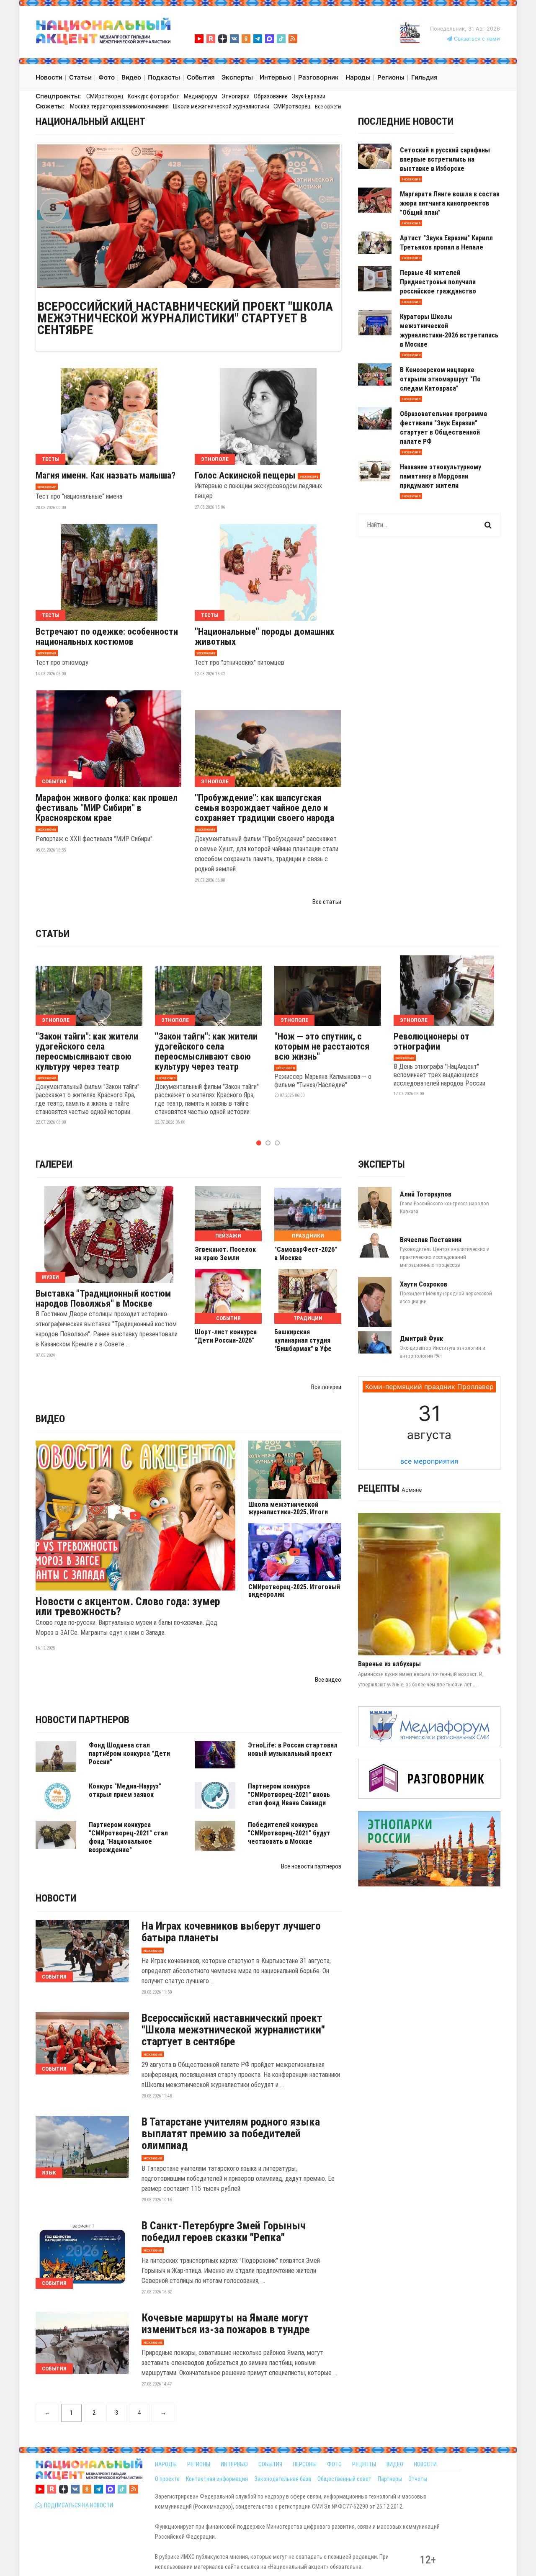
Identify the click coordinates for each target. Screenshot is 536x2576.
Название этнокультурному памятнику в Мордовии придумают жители (441, 476)
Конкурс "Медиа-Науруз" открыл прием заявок (125, 1790)
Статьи (53, 934)
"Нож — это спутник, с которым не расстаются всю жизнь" (322, 1047)
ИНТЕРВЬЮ (234, 2464)
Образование (271, 96)
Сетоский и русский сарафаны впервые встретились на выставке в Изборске (445, 159)
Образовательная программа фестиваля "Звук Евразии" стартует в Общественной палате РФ (443, 428)
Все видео (328, 1680)
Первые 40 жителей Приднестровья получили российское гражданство (438, 282)
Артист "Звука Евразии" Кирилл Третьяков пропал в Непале (446, 243)
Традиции (308, 1318)
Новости (56, 1898)
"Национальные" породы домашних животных (264, 637)
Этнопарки (236, 96)
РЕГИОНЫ (199, 2464)
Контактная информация (217, 2479)
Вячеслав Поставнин (431, 1240)
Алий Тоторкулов (426, 1194)
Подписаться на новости (77, 2505)
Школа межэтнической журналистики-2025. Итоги (288, 1508)
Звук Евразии (309, 96)
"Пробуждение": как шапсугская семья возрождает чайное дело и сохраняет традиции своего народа (264, 808)
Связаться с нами (476, 39)
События (54, 781)
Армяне (412, 1490)
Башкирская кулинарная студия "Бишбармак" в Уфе (303, 1340)
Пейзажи (228, 1236)
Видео (50, 1419)
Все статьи (327, 902)
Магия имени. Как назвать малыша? (106, 476)
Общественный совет (344, 2479)
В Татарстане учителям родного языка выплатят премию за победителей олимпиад (231, 2133)
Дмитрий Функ (421, 1339)
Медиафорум (201, 96)
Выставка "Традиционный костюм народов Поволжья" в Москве (103, 1299)
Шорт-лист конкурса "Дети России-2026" (226, 1336)
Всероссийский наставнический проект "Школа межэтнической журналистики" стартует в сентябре (185, 318)
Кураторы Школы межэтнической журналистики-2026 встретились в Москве (449, 331)
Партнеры (390, 2479)
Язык (49, 2173)
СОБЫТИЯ (270, 2464)
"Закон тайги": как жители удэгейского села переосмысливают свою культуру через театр (87, 1052)
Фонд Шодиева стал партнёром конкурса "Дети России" (129, 1754)
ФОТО (334, 2464)
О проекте (167, 2479)
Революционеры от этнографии (432, 1042)
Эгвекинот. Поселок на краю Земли (225, 1254)
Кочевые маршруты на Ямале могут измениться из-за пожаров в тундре (225, 2324)
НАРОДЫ (166, 2464)
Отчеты (418, 2479)
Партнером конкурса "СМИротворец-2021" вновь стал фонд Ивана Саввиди (289, 1795)
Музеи (50, 1277)
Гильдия (424, 77)
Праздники (308, 1236)
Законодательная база (283, 2479)
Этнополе (215, 459)
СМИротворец (105, 96)
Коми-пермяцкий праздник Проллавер (429, 1387)
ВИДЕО (395, 2464)
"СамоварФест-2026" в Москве (306, 1254)
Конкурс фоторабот (154, 96)
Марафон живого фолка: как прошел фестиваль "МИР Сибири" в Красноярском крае (107, 808)
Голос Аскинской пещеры (245, 476)
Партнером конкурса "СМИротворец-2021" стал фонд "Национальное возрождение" (128, 1837)
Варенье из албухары (389, 1664)
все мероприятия (429, 1461)
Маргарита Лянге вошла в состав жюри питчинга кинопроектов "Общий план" (450, 203)
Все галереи (326, 1387)
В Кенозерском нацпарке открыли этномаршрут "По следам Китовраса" (440, 379)
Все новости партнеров (311, 1866)
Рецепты (379, 1488)
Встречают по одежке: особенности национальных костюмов (107, 637)
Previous (25, 216)
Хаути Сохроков (424, 1284)
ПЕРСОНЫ (305, 2464)
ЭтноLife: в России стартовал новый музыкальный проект (293, 1749)
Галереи (54, 1164)
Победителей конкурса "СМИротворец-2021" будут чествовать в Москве (289, 1833)
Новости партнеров (82, 1720)
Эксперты (381, 1164)
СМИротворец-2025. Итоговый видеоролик (294, 1591)
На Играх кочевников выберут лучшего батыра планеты (231, 1932)
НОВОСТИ (425, 2464)
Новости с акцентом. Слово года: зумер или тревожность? (128, 1606)
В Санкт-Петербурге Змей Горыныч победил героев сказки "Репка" (224, 2231)
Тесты (50, 459)
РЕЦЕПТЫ (364, 2464)
